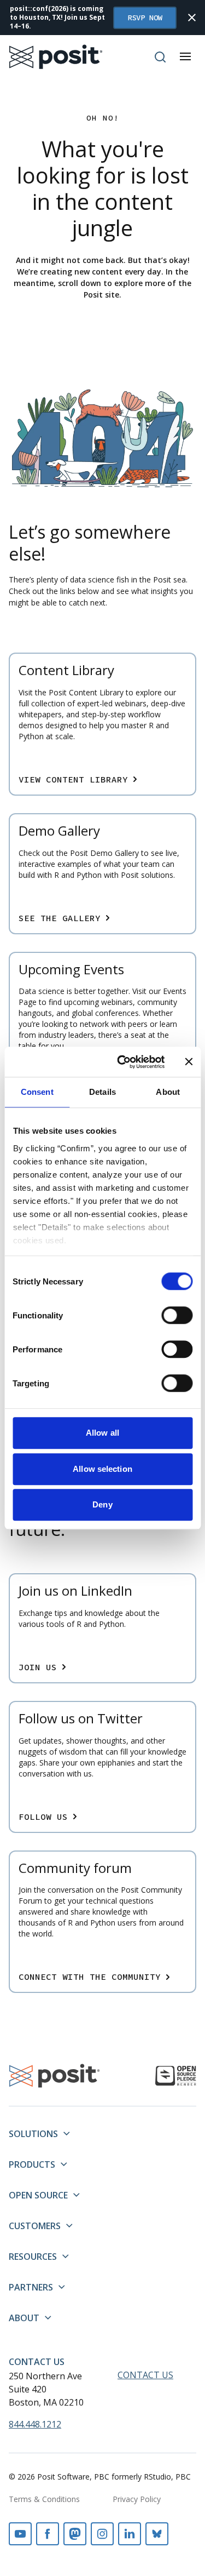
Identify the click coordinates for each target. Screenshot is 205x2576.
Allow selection (102, 1469)
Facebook (48, 2534)
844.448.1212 (35, 2424)
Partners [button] (31, 2287)
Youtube (20, 2534)
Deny (102, 1504)
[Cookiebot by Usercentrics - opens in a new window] (122, 1062)
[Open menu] (185, 56)
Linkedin (130, 2534)
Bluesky (157, 2534)
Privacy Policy (137, 2499)
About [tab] (168, 1092)
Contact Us (37, 2362)
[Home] (56, 57)
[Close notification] (192, 18)
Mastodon (75, 2534)
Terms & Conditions (44, 2499)
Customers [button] (35, 2226)
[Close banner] (189, 1062)
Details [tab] (102, 1092)
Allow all (102, 1433)
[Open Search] (160, 57)
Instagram (102, 2534)
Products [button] (32, 2164)
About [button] (24, 2318)
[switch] (177, 1315)
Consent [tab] (37, 1092)
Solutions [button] (33, 2134)
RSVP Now (145, 18)
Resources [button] (33, 2257)
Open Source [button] (38, 2195)
